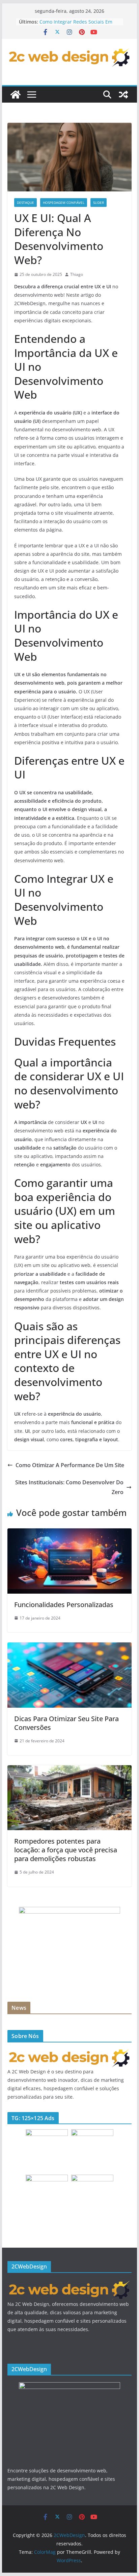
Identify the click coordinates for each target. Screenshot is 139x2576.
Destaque (25, 203)
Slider (99, 203)
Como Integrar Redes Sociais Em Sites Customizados (76, 25)
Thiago (77, 274)
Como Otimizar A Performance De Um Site (70, 1465)
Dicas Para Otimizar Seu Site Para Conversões (66, 1723)
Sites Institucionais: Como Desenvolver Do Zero (69, 1487)
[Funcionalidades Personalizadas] (69, 1533)
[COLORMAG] (69, 2052)
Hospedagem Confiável (64, 203)
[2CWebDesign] (16, 95)
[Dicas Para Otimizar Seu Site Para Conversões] (69, 1647)
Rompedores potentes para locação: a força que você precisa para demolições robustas (66, 1850)
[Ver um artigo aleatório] (123, 95)
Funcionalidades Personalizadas (64, 1605)
